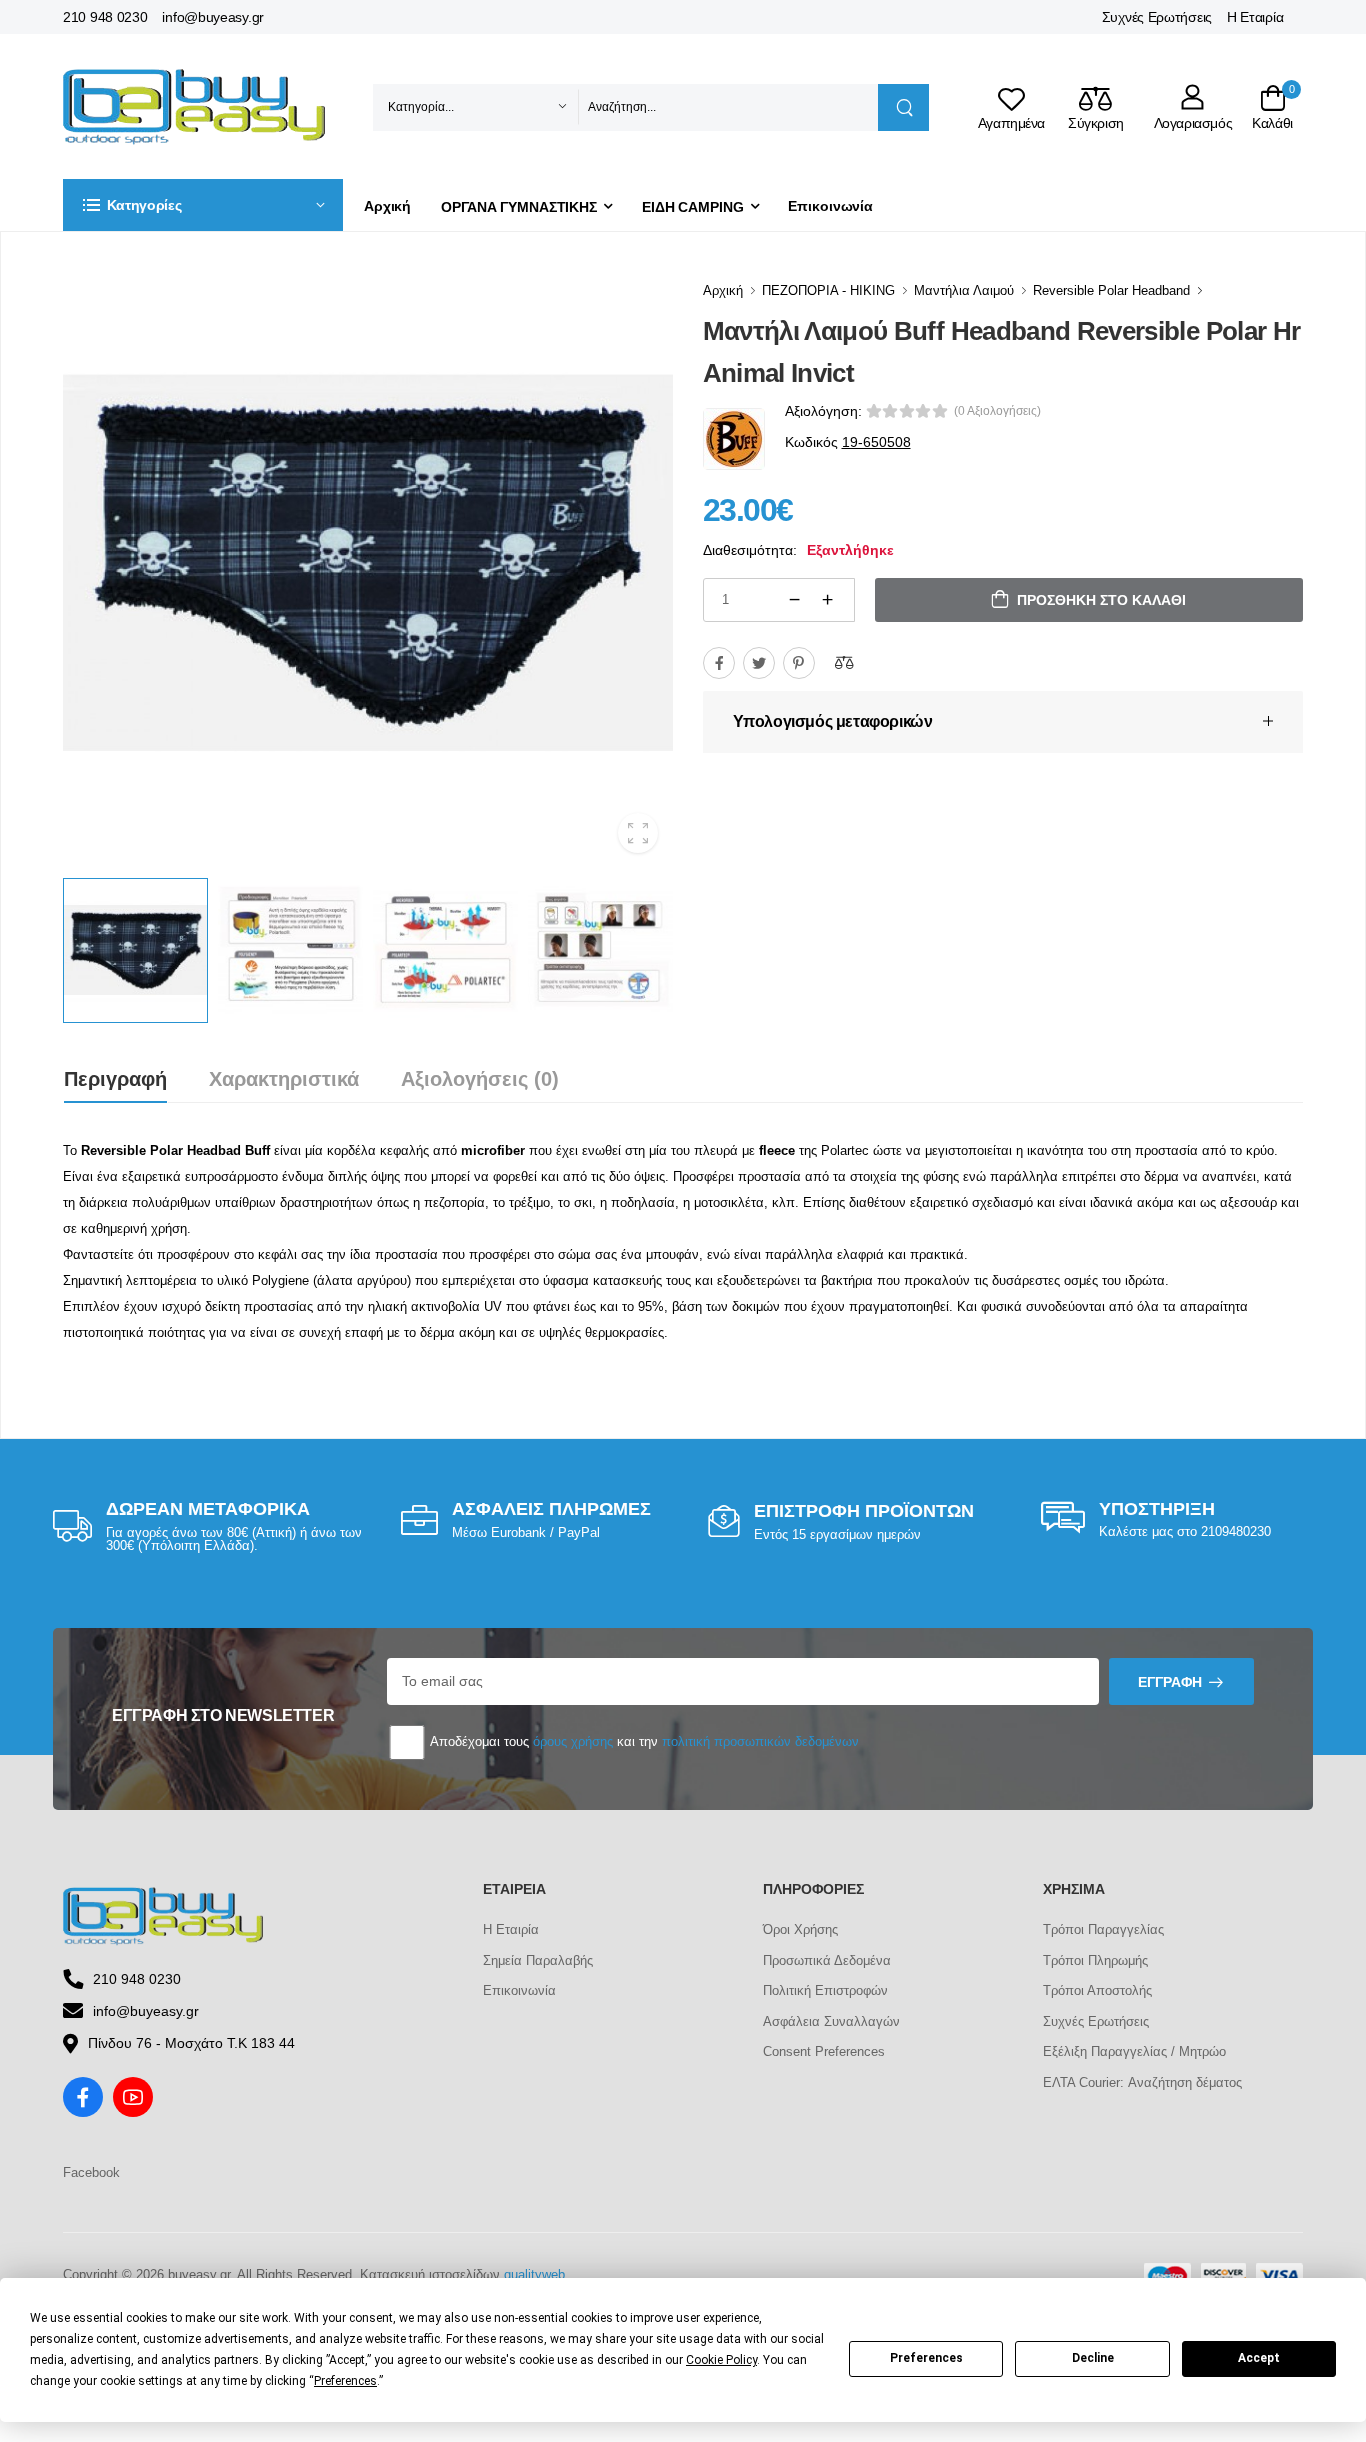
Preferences (926, 2358)
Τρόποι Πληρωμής (1095, 1960)
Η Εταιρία (1255, 17)
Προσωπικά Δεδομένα (827, 1960)
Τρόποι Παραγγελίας (1103, 1929)
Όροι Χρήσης (800, 1929)
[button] (203, 205)
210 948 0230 (105, 17)
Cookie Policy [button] (721, 2360)
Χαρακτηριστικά (284, 1079)
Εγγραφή (1170, 1682)
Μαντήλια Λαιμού (964, 290)
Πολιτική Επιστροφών (825, 1990)
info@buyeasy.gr (213, 17)
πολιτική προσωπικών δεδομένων (760, 1741)
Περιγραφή (115, 1079)
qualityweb (534, 2274)
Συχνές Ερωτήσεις (1157, 17)
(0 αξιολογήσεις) (997, 411)
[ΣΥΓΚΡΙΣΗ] (844, 663)
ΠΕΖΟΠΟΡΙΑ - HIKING (828, 290)
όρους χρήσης (573, 1741)
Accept (1259, 2358)
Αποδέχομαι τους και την (643, 1741)
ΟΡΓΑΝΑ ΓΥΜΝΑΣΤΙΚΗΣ (519, 207)
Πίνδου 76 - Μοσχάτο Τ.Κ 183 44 (191, 2043)
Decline (1093, 2358)
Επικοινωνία (830, 206)
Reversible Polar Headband (1111, 290)
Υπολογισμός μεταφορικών (833, 721)
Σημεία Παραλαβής (538, 1960)
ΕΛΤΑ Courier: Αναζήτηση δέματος (1142, 2082)
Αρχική (387, 206)
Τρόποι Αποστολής (1097, 1990)
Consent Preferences (824, 2051)
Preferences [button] (345, 2381)
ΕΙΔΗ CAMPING (693, 207)
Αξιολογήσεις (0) (480, 1079)
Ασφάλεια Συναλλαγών (831, 2021)
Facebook (91, 2172)
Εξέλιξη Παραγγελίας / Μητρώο (1134, 2051)
